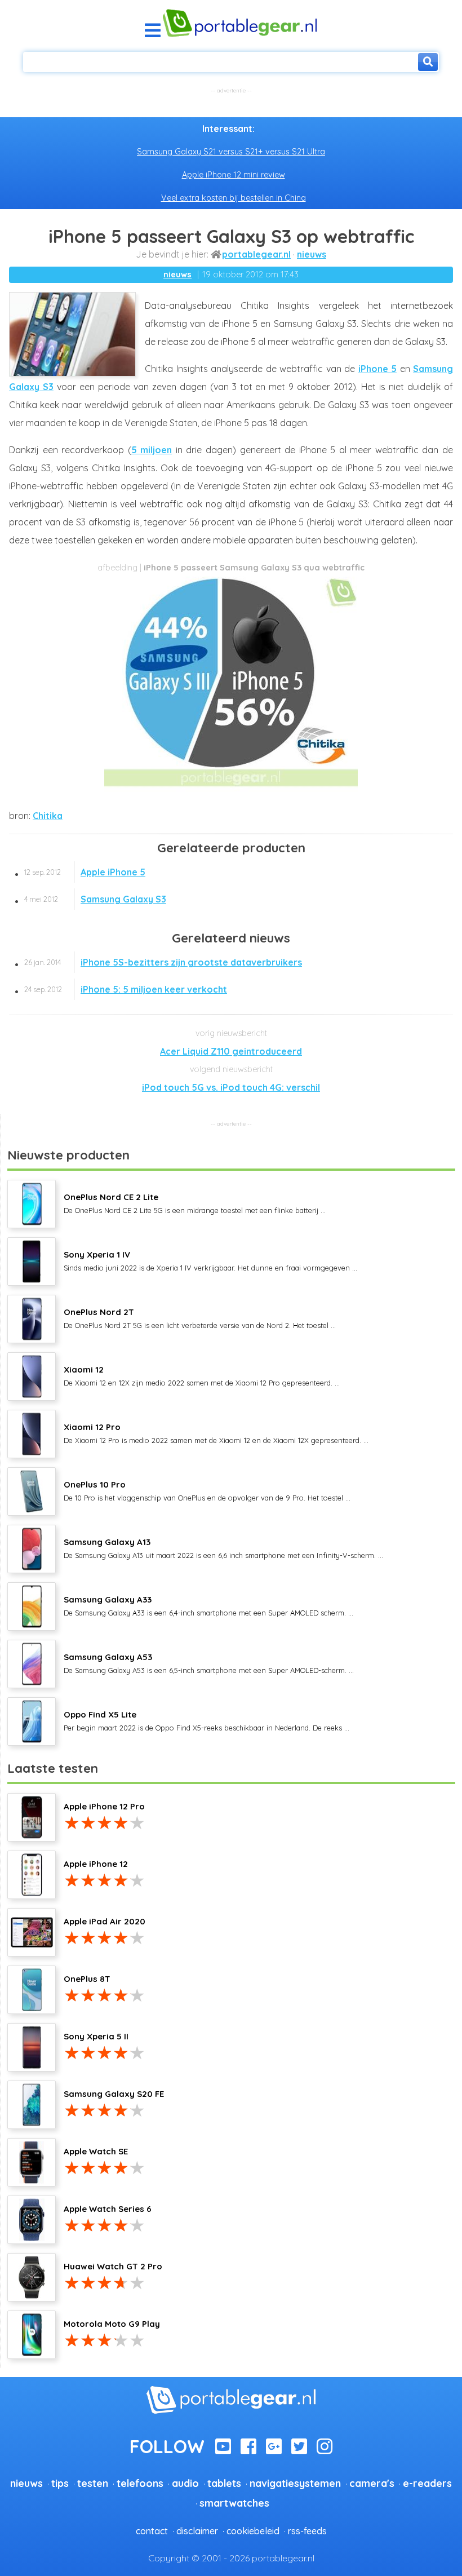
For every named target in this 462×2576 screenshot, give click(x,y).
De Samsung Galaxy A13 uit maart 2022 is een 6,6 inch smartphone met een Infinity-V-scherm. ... (223, 1548)
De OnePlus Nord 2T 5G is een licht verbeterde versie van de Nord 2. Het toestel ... (200, 1318)
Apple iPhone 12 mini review (234, 175)
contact (152, 2531)
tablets (224, 2483)
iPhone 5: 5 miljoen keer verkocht (126, 989)
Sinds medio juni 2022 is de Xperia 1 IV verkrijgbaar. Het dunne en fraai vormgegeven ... (210, 1260)
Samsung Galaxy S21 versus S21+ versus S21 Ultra (231, 152)
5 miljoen (152, 450)
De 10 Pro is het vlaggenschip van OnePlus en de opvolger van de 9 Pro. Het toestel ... (207, 1490)
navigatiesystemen (295, 2483)
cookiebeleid (253, 2531)
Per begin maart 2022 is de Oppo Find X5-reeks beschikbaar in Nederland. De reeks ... (206, 1720)
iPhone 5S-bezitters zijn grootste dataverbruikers (163, 962)
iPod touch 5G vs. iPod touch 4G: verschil (231, 1087)
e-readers (427, 2483)
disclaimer (197, 2531)
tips (60, 2483)
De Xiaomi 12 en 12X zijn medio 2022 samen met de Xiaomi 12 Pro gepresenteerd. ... (202, 1375)
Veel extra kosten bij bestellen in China (234, 198)
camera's (372, 2483)
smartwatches (234, 2503)
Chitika (48, 816)
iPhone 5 (378, 369)
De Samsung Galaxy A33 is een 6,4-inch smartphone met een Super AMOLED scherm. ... (208, 1605)
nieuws (312, 254)
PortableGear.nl (256, 254)
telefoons (140, 2483)
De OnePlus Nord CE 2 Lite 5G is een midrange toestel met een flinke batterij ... (195, 1203)
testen (93, 2483)
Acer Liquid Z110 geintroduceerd (231, 1051)
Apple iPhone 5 (85, 872)
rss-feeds (307, 2531)
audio (185, 2483)
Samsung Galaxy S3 (95, 899)
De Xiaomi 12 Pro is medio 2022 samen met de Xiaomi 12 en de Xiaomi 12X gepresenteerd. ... (216, 1433)
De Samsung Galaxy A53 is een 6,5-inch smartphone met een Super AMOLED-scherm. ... (209, 1663)
